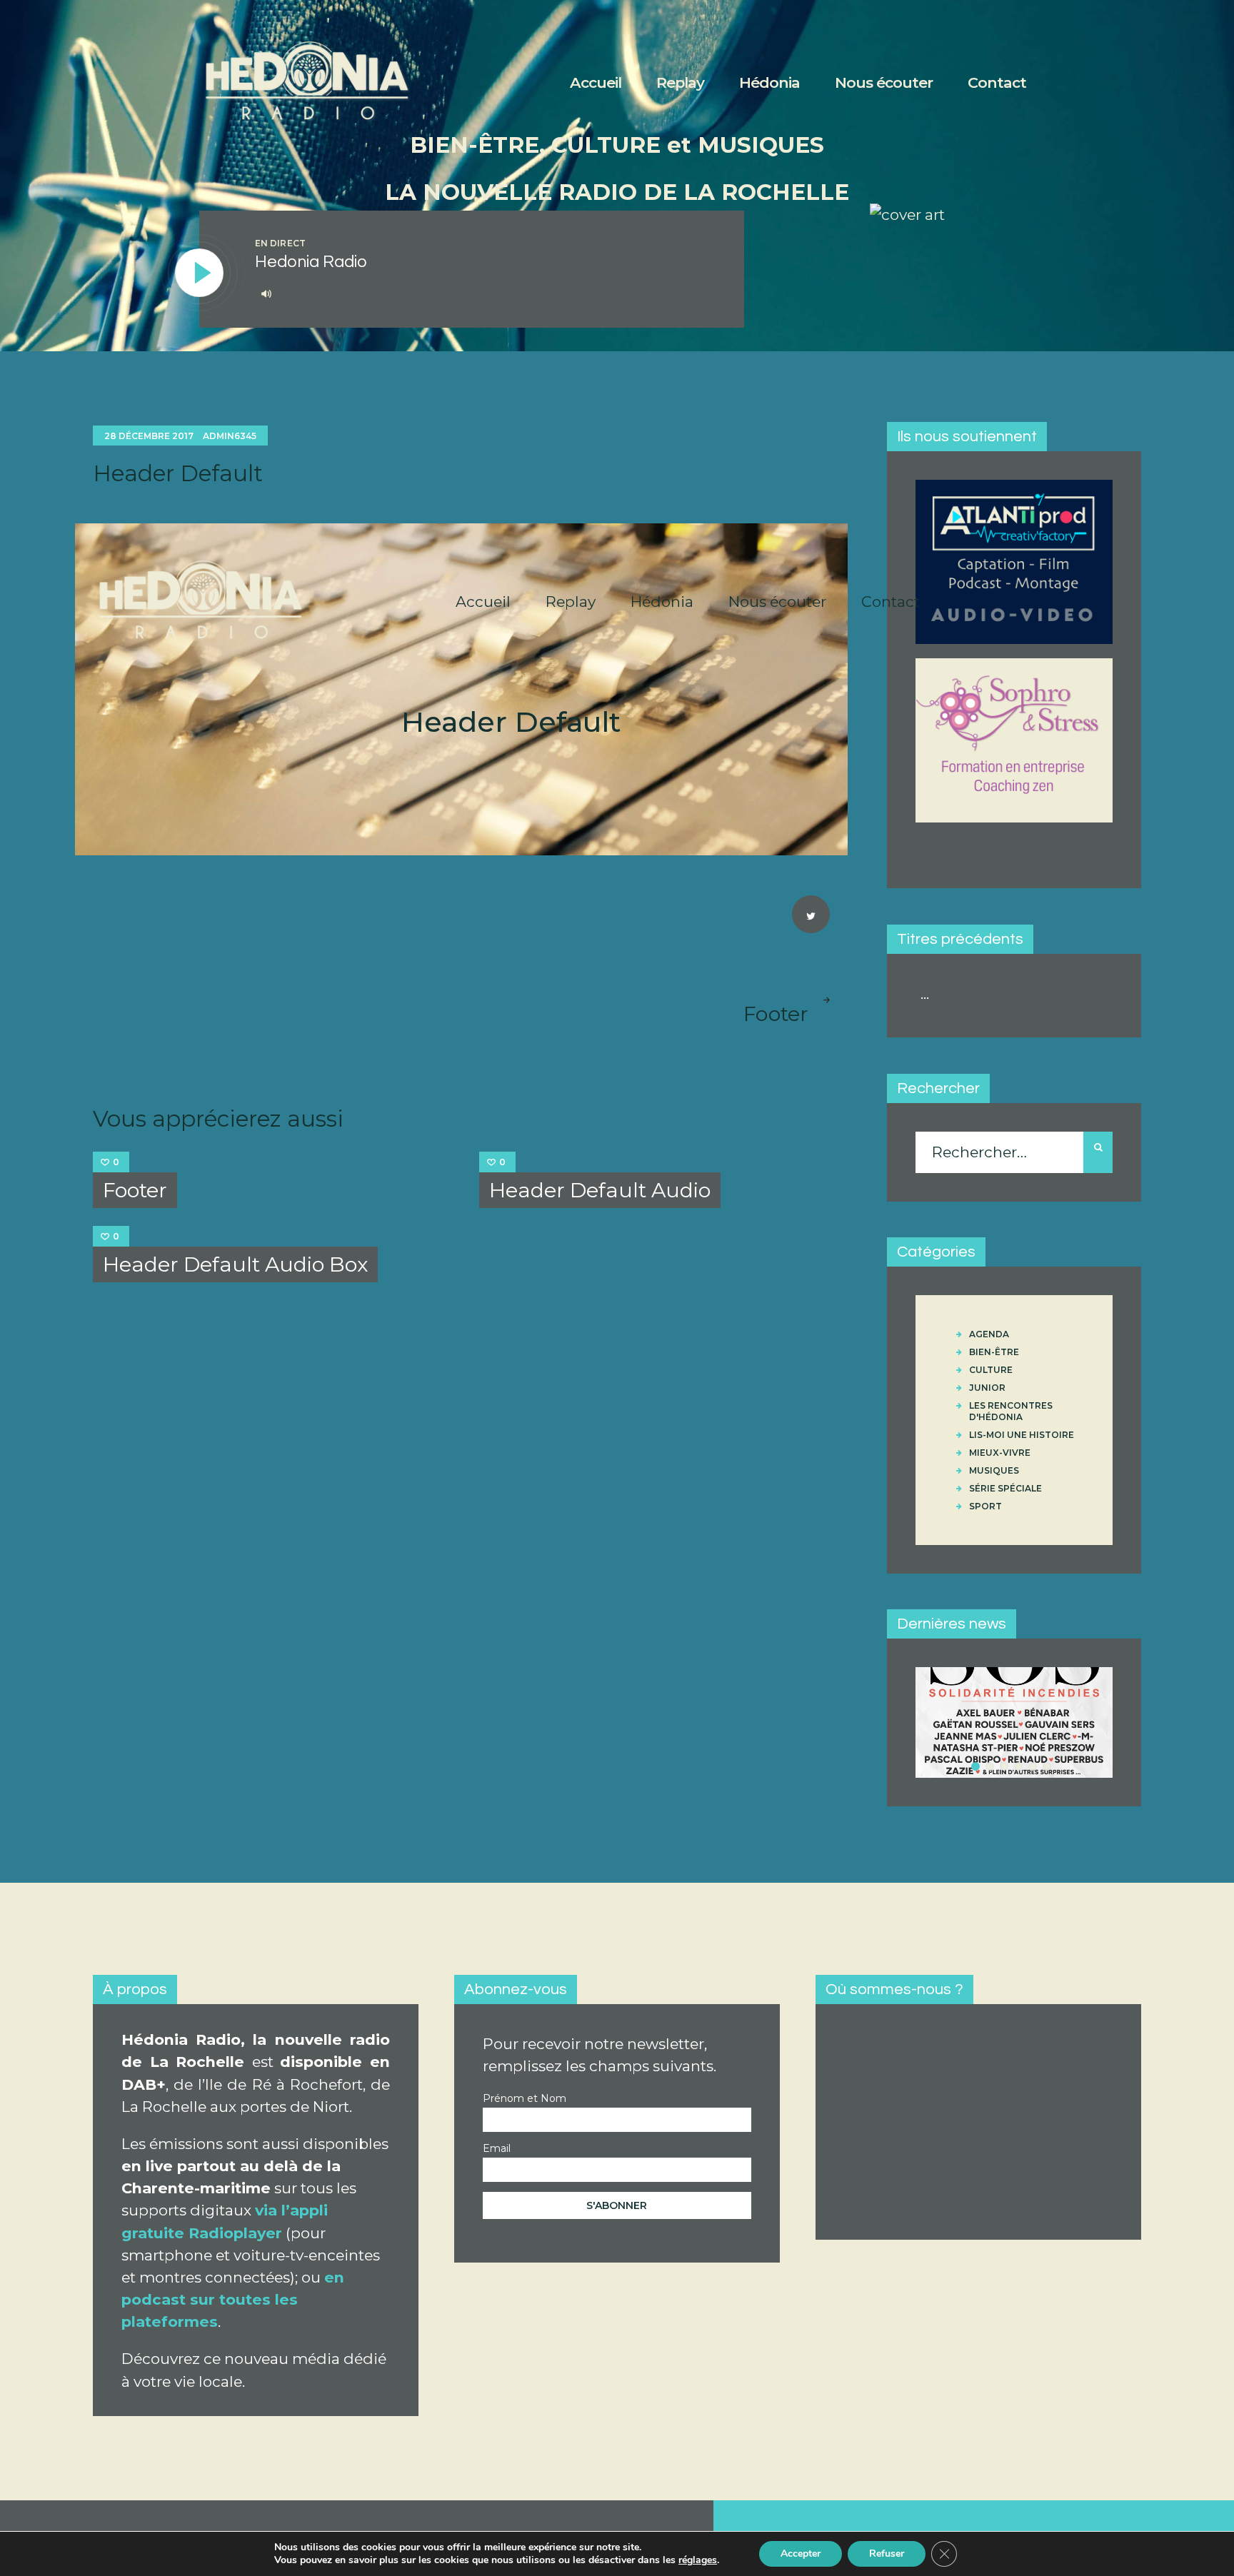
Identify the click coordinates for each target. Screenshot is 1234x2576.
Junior (987, 1388)
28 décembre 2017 (149, 436)
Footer (135, 1190)
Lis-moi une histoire (1022, 1435)
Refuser (887, 2554)
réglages (698, 2560)
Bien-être (994, 1352)
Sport (985, 1506)
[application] (484, 294)
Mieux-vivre (1000, 1453)
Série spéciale (1005, 1488)
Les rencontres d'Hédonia (1011, 1411)
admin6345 (230, 436)
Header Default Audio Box (235, 1264)
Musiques (994, 1470)
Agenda (989, 1334)
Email (497, 2148)
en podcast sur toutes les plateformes (233, 2299)
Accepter (801, 2554)
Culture (991, 1370)
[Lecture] (200, 273)
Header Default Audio (600, 1190)
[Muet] (266, 293)
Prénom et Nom (525, 2098)
